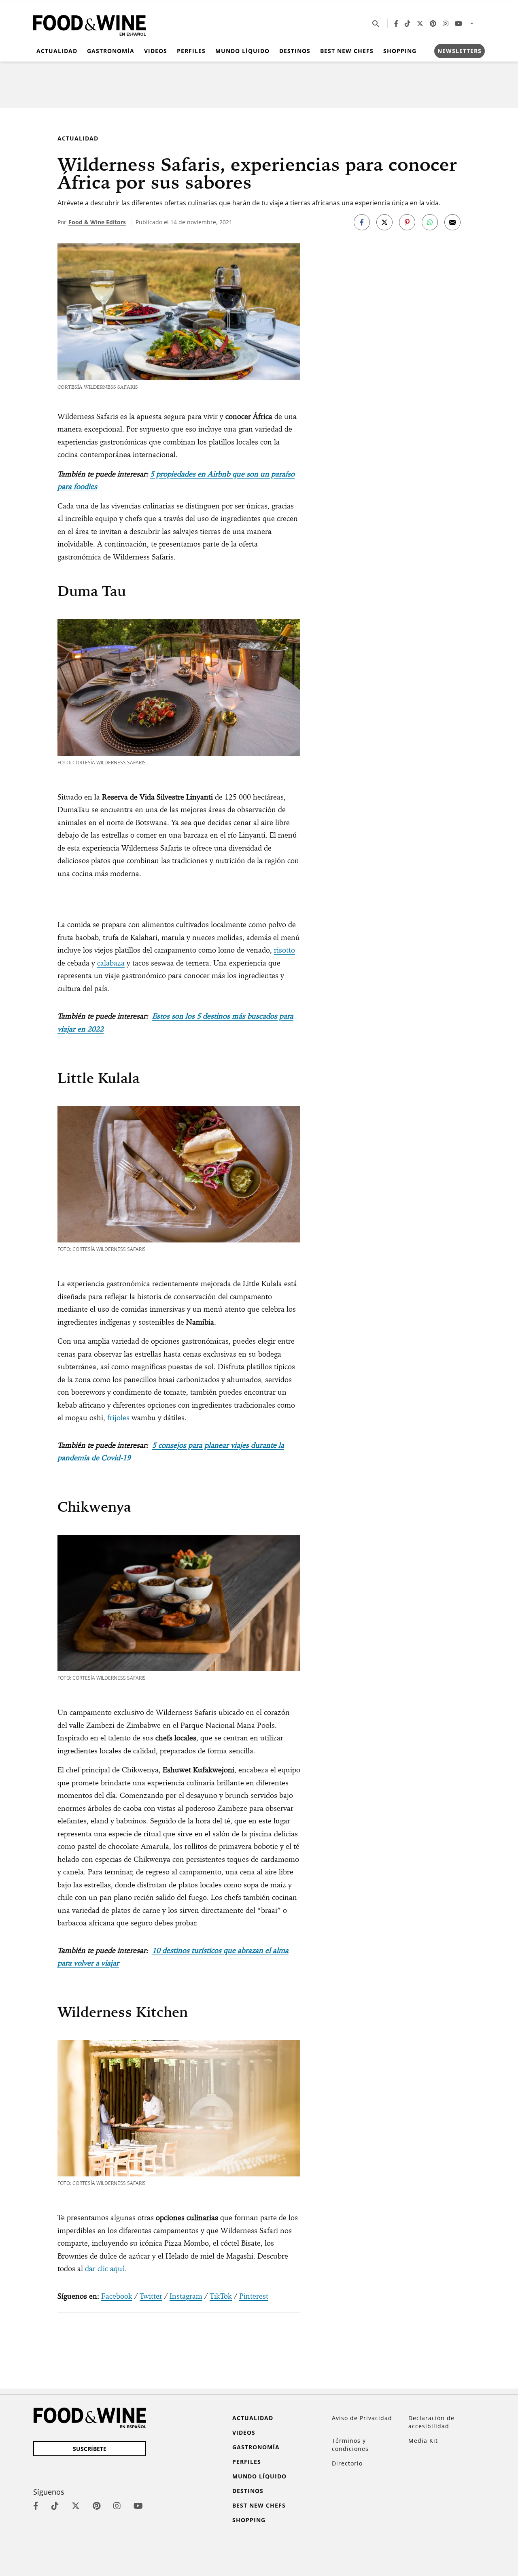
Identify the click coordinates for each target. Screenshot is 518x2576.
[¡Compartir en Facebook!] (362, 222)
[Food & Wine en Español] (89, 24)
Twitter (151, 2296)
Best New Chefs (347, 51)
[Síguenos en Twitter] (420, 23)
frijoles (118, 1418)
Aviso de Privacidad (362, 2418)
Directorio (347, 2463)
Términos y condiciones (350, 2445)
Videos (156, 51)
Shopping (400, 51)
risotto (284, 950)
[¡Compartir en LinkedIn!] (430, 222)
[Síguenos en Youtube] (459, 23)
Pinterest (254, 2296)
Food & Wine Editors (97, 222)
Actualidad (57, 51)
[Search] (376, 23)
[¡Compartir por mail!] (452, 222)
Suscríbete (90, 2449)
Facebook (117, 2296)
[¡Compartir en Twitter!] (384, 222)
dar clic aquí (105, 2269)
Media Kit (423, 2441)
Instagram (186, 2296)
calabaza (111, 963)
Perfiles (191, 51)
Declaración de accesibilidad (431, 2422)
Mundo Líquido (242, 51)
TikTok (221, 2296)
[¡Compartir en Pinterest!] (407, 222)
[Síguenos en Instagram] (446, 23)
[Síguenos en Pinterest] (433, 23)
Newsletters (460, 51)
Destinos (295, 51)
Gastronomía (111, 51)
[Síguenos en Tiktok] (408, 23)
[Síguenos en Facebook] (396, 23)
